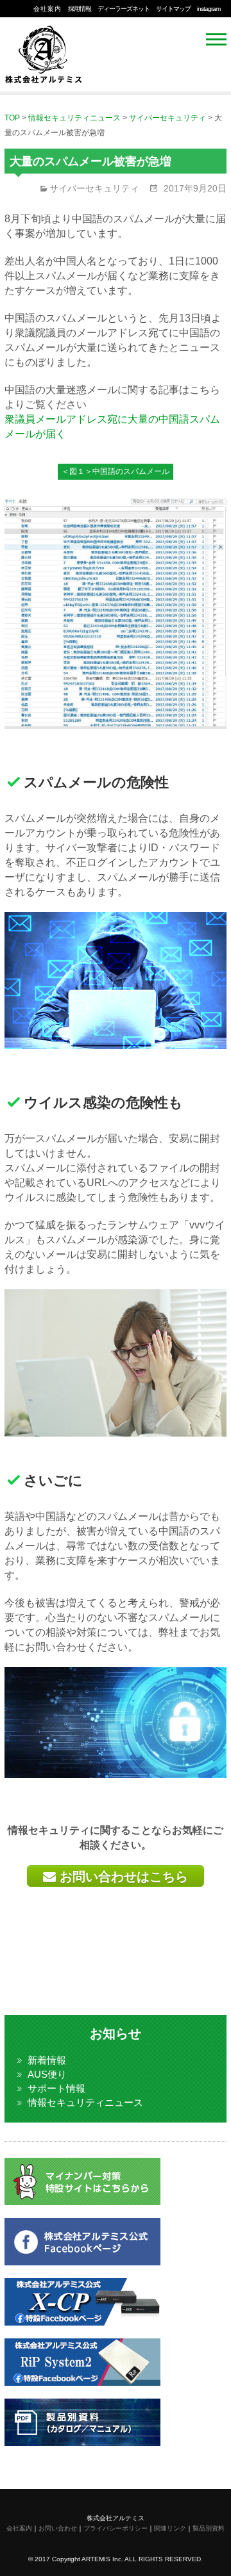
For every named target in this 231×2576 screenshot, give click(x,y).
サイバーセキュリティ (94, 188)
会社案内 (47, 9)
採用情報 (80, 9)
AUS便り (47, 2074)
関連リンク (170, 2528)
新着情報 (47, 2060)
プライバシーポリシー (116, 2528)
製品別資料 (209, 2528)
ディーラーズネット (124, 9)
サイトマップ (173, 9)
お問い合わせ (58, 2528)
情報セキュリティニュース (85, 2102)
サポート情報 (56, 2088)
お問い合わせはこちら (122, 1877)
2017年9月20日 (194, 188)
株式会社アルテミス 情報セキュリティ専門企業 (43, 51)
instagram (209, 9)
